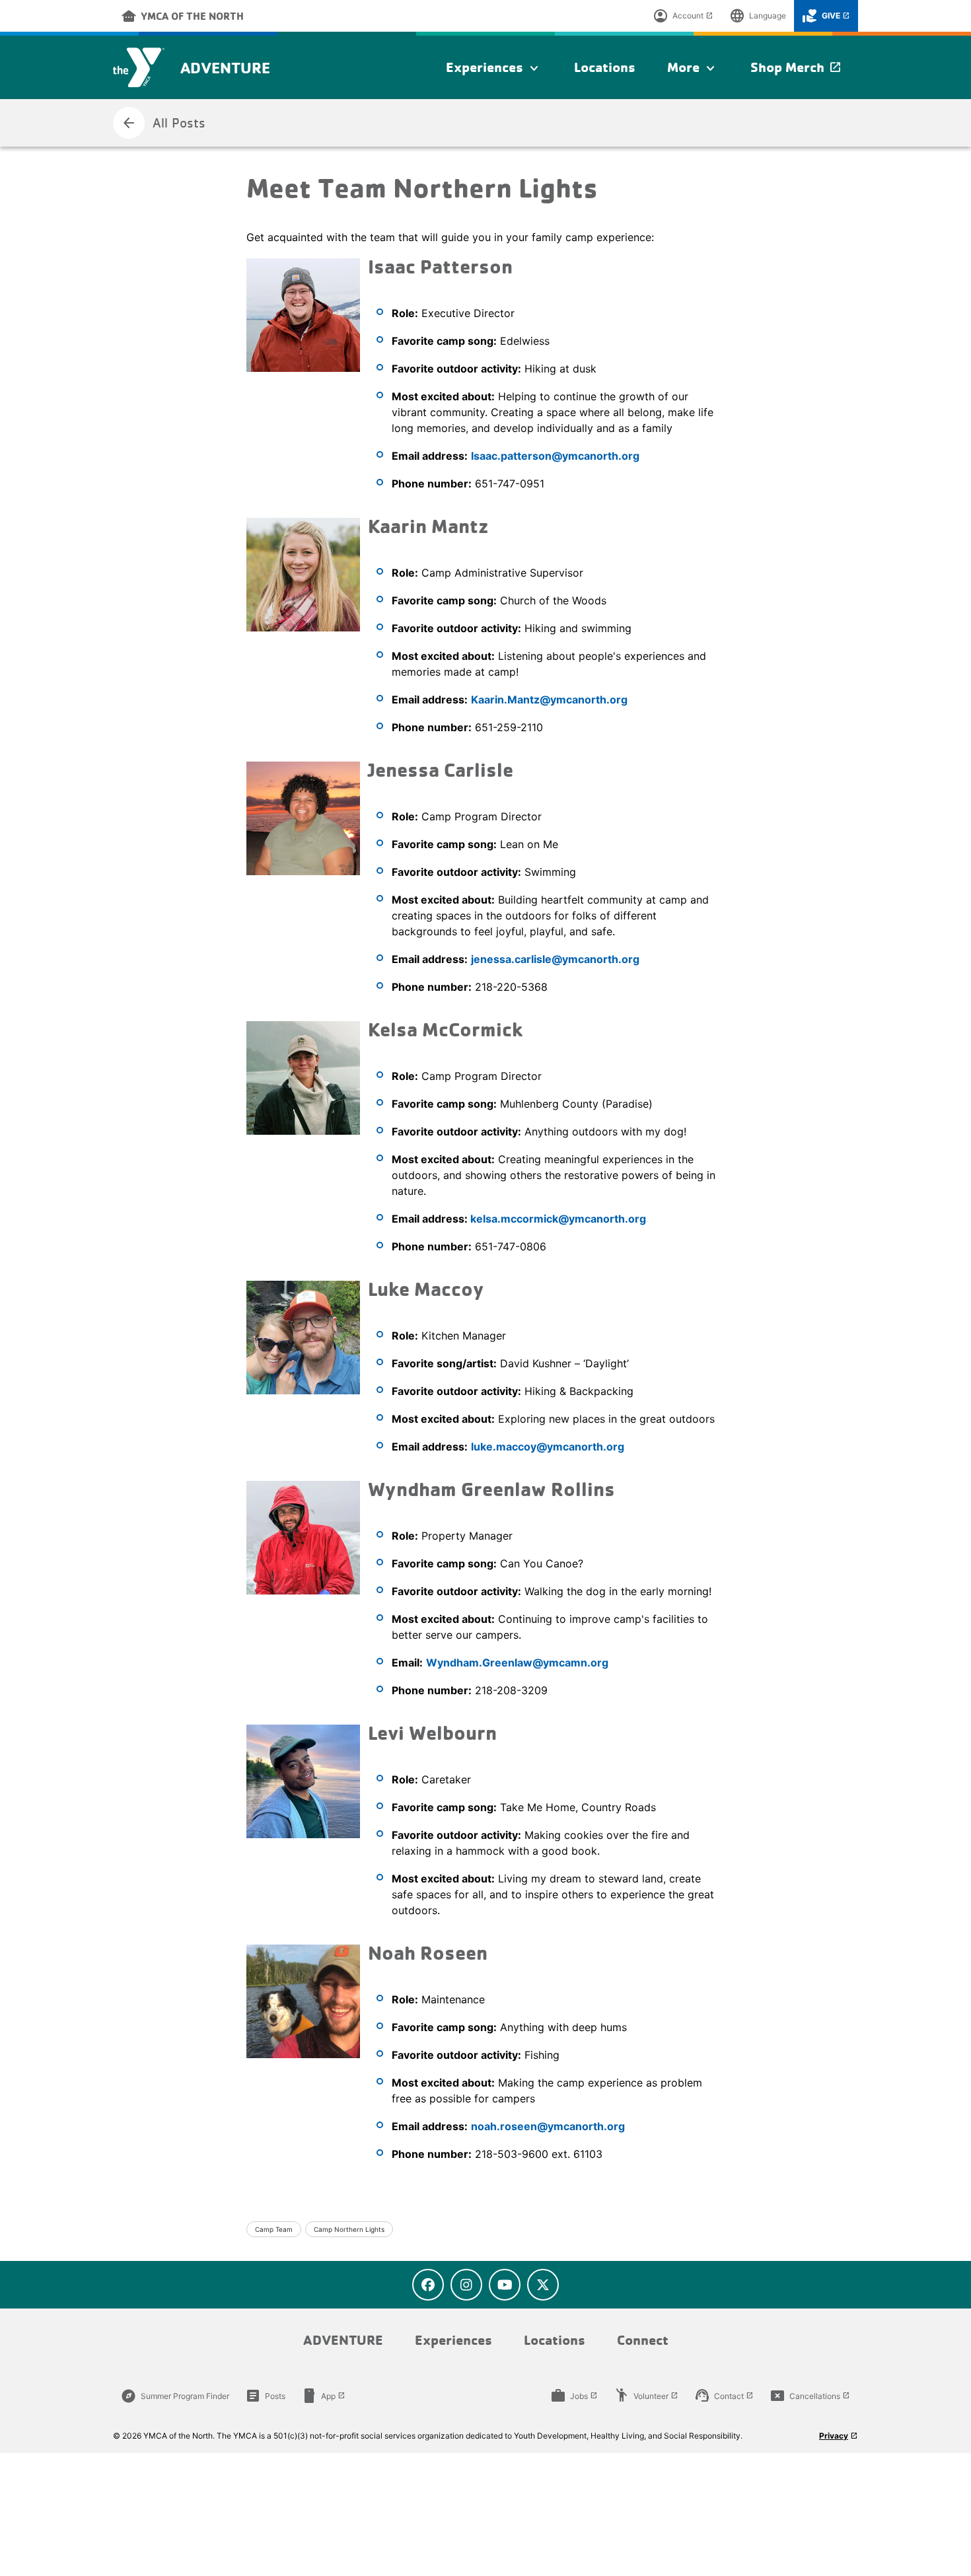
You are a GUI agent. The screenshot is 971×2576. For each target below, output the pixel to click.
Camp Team (274, 2229)
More (693, 68)
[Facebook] (428, 2285)
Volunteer (646, 2396)
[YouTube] (505, 2285)
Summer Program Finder (175, 2396)
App (323, 2396)
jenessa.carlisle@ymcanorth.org (555, 959)
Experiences (494, 68)
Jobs (574, 2396)
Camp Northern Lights (349, 2229)
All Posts (163, 123)
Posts (265, 2396)
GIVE (826, 16)
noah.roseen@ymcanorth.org (548, 2126)
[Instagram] (466, 2285)
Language (758, 16)
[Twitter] (543, 2285)
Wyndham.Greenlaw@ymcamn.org (517, 1663)
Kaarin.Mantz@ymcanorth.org (549, 699)
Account (683, 16)
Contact (724, 2396)
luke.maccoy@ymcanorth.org (548, 1447)
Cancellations (810, 2396)
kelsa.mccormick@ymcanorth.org (558, 1219)
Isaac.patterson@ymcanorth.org (555, 456)
